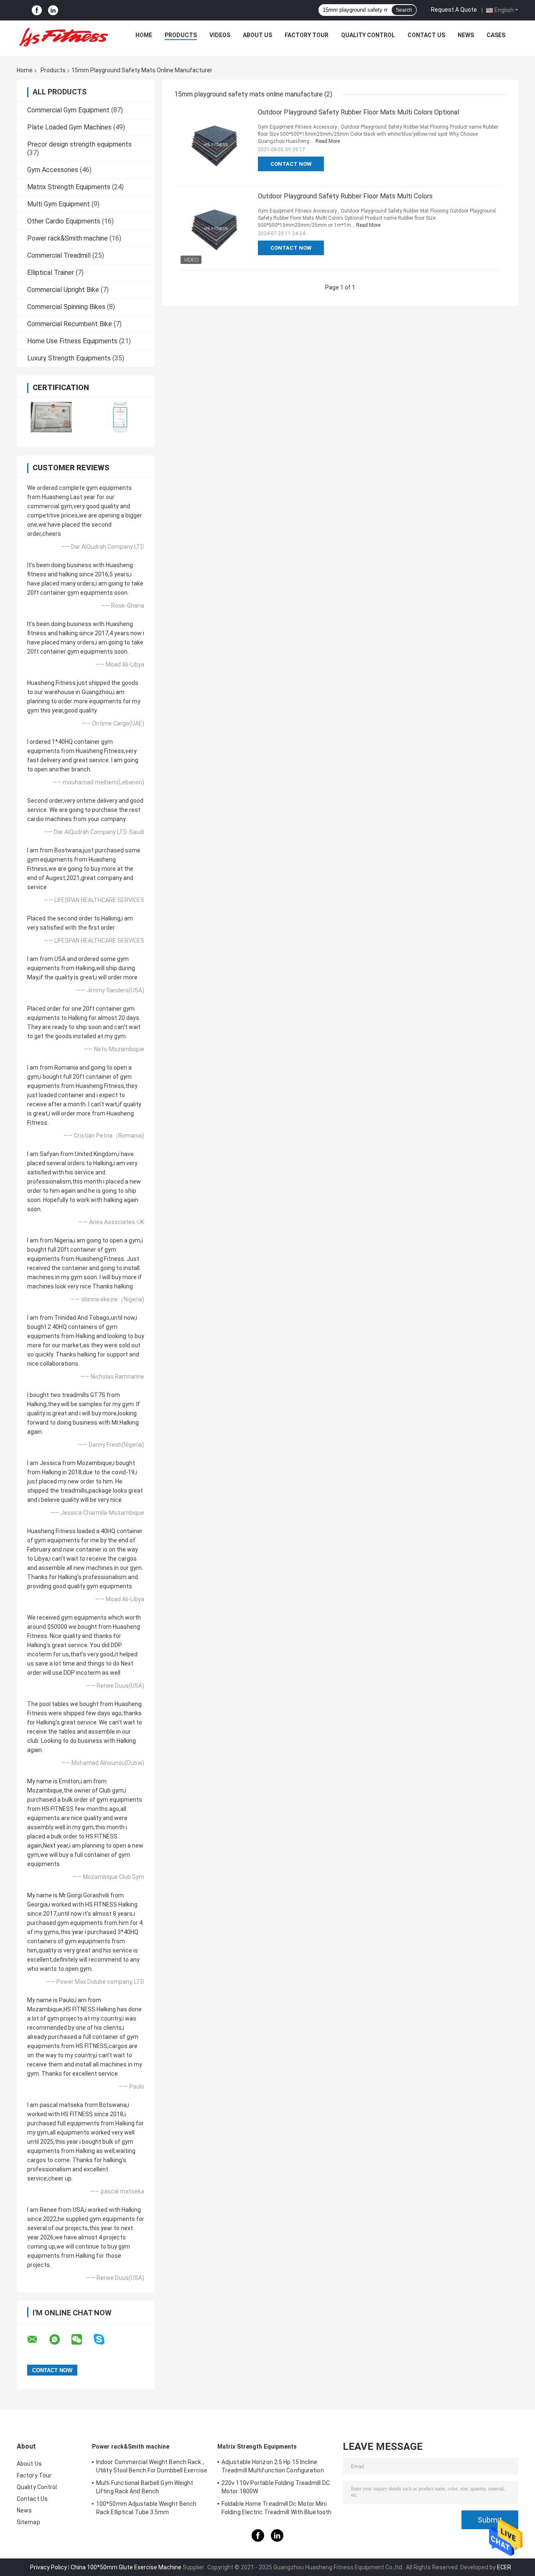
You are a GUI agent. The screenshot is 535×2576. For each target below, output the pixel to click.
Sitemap (28, 2522)
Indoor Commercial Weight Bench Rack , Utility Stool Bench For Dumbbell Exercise (152, 2466)
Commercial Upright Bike (63, 290)
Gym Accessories (53, 170)
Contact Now (291, 164)
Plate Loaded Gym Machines (69, 127)
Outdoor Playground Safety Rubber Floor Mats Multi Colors (345, 196)
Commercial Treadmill (59, 255)
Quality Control (368, 35)
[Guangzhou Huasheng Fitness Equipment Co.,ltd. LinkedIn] (53, 10)
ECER (504, 2567)
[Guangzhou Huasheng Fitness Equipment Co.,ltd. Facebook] (37, 10)
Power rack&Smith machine (68, 238)
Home (144, 35)
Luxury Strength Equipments (69, 358)
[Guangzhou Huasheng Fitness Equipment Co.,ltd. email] (38, 2340)
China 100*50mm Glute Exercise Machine (126, 2567)
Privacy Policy (48, 2567)
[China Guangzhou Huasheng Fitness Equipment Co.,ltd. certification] (51, 417)
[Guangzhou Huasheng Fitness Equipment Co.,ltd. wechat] (82, 2340)
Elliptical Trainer (51, 273)
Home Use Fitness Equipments (72, 341)
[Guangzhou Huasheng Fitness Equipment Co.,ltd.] (63, 37)
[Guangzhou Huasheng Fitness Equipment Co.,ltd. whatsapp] (60, 2340)
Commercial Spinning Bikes (66, 307)
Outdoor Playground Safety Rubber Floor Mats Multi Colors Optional (358, 112)
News (466, 35)
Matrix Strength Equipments (69, 187)
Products (181, 35)
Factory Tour (307, 35)
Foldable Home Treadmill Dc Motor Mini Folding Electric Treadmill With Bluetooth (276, 2508)
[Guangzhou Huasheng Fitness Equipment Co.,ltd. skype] (104, 2339)
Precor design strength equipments (79, 144)
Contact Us (426, 35)
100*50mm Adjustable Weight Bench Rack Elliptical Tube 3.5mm (146, 2508)
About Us (257, 35)
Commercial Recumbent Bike (70, 324)
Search (404, 10)
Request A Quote (454, 10)
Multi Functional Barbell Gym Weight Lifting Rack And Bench (145, 2487)
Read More (328, 141)
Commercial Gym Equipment (68, 110)
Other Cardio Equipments (64, 221)
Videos (220, 35)
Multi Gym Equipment (59, 204)
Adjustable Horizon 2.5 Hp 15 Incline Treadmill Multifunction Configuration (273, 2466)
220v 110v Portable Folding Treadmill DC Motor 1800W (276, 2487)
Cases (496, 35)
